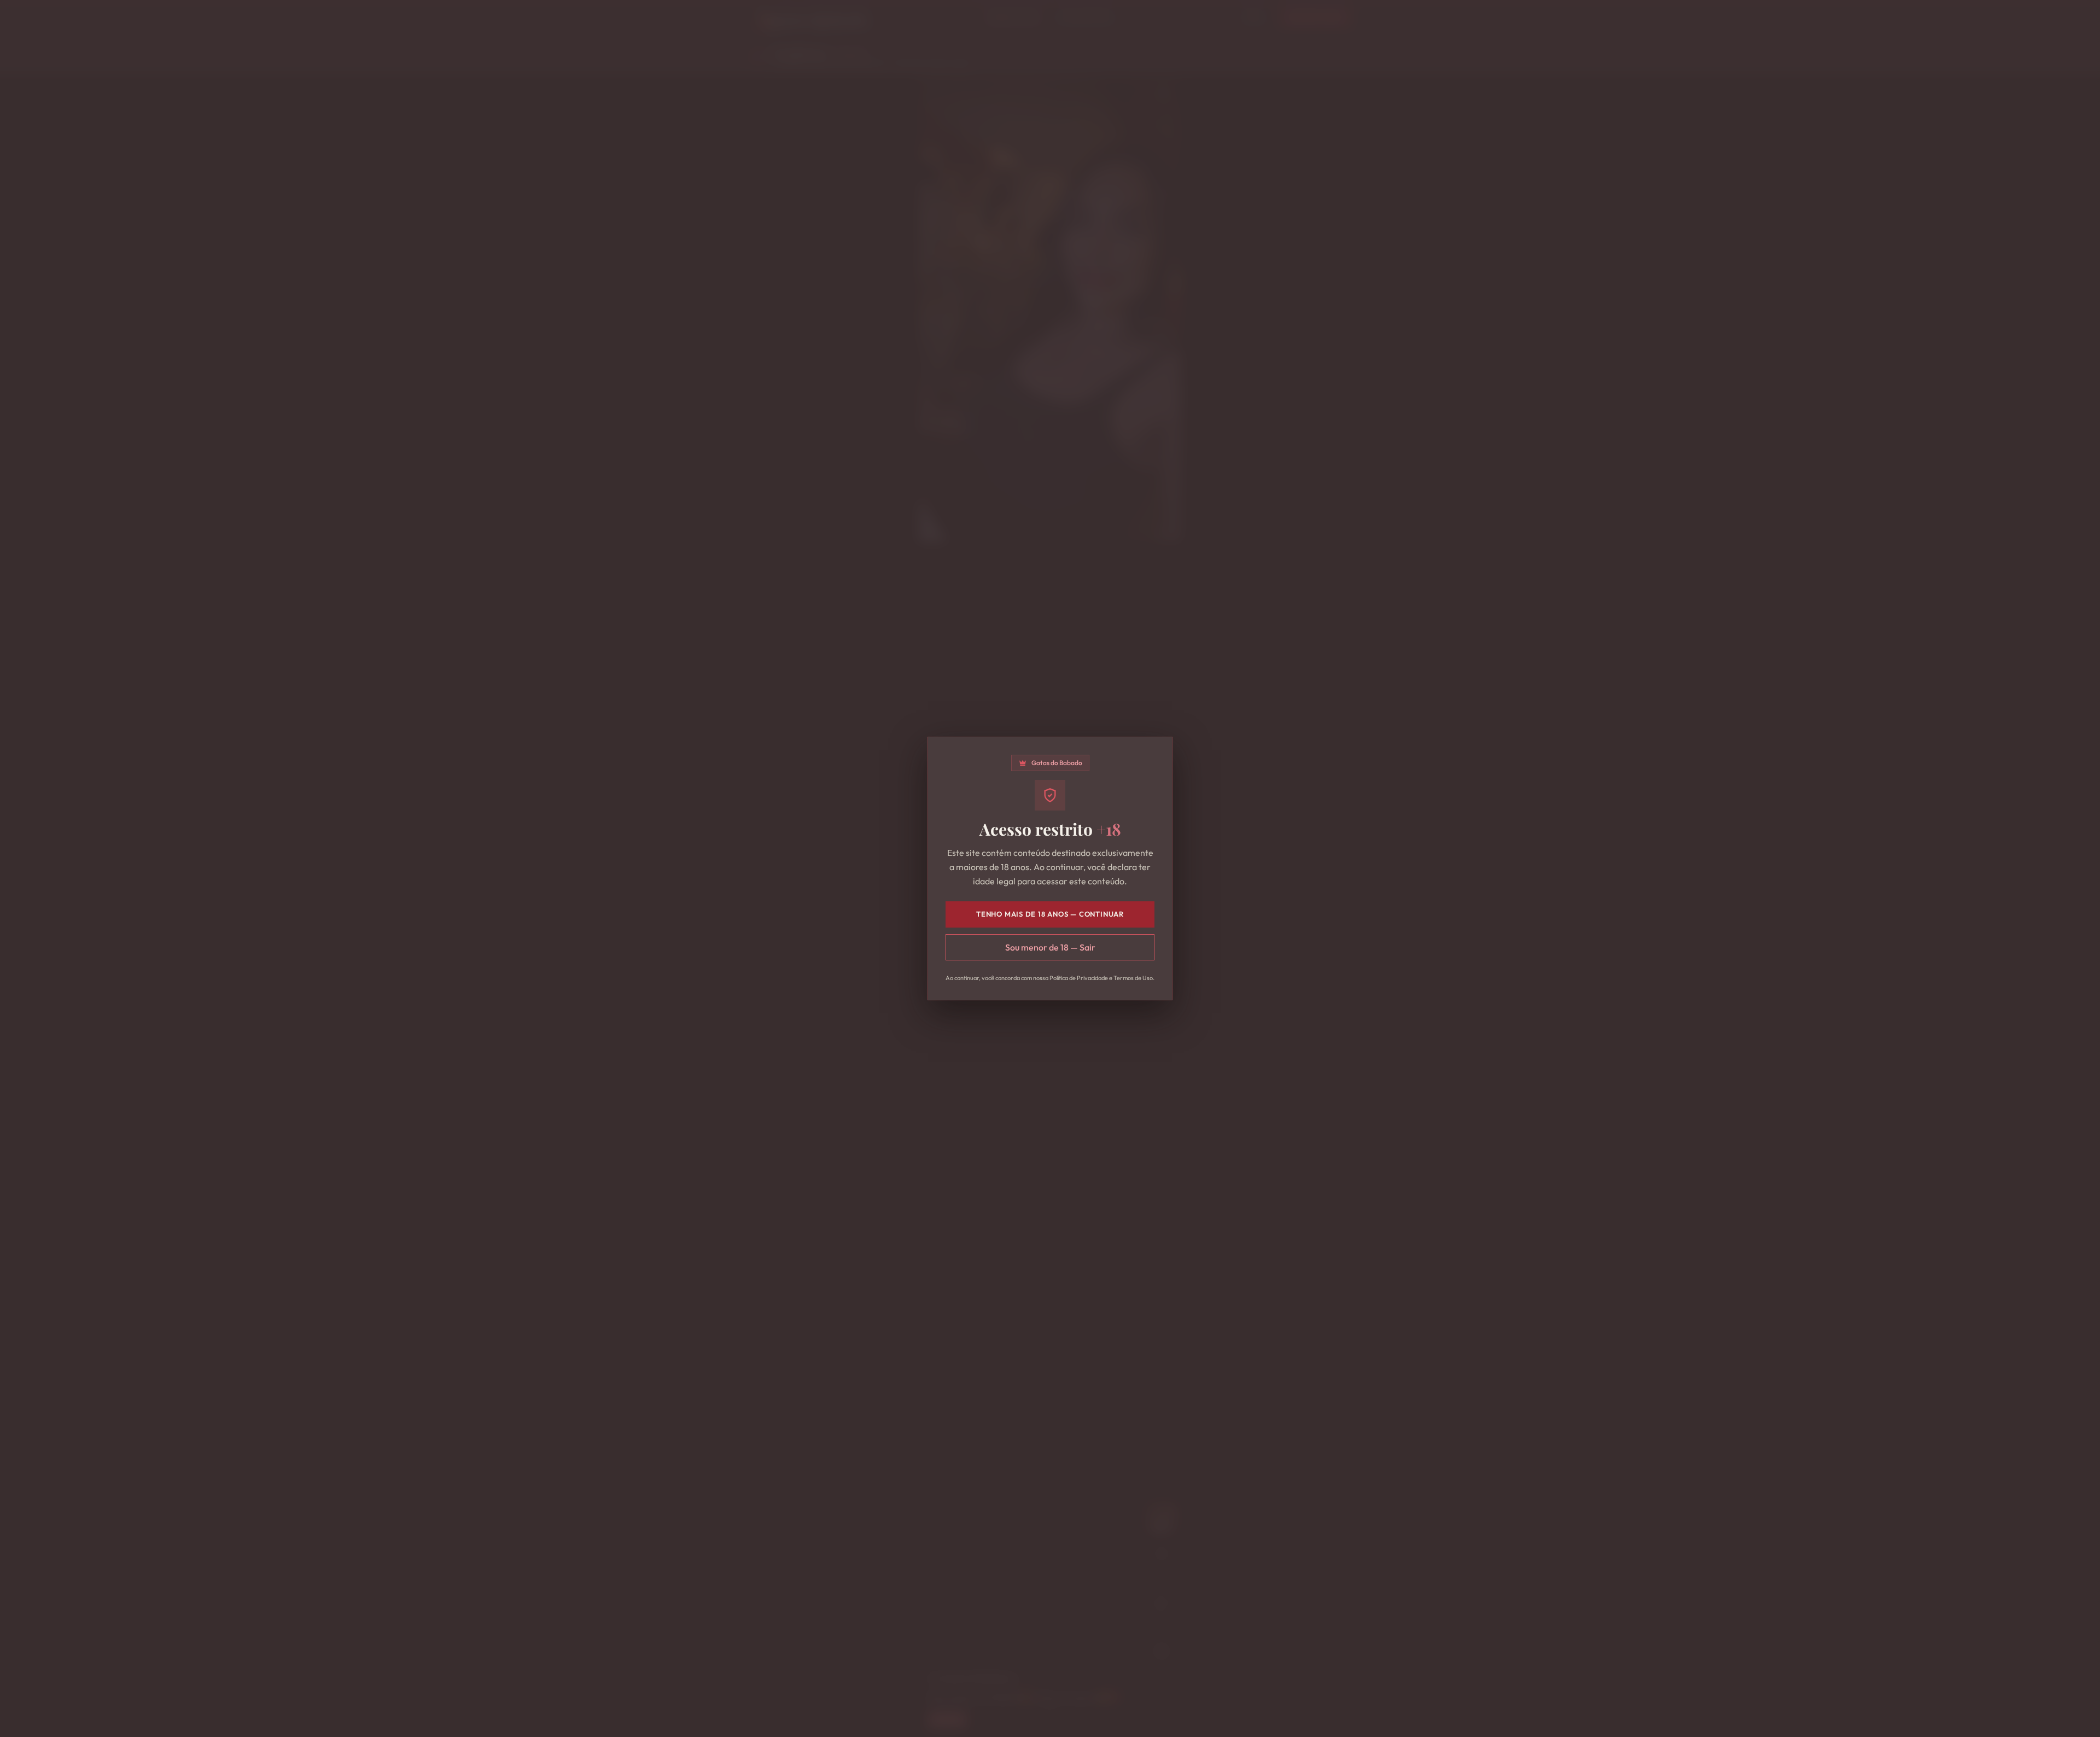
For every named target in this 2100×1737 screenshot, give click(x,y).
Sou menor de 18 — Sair (1050, 947)
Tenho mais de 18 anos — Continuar (1050, 914)
